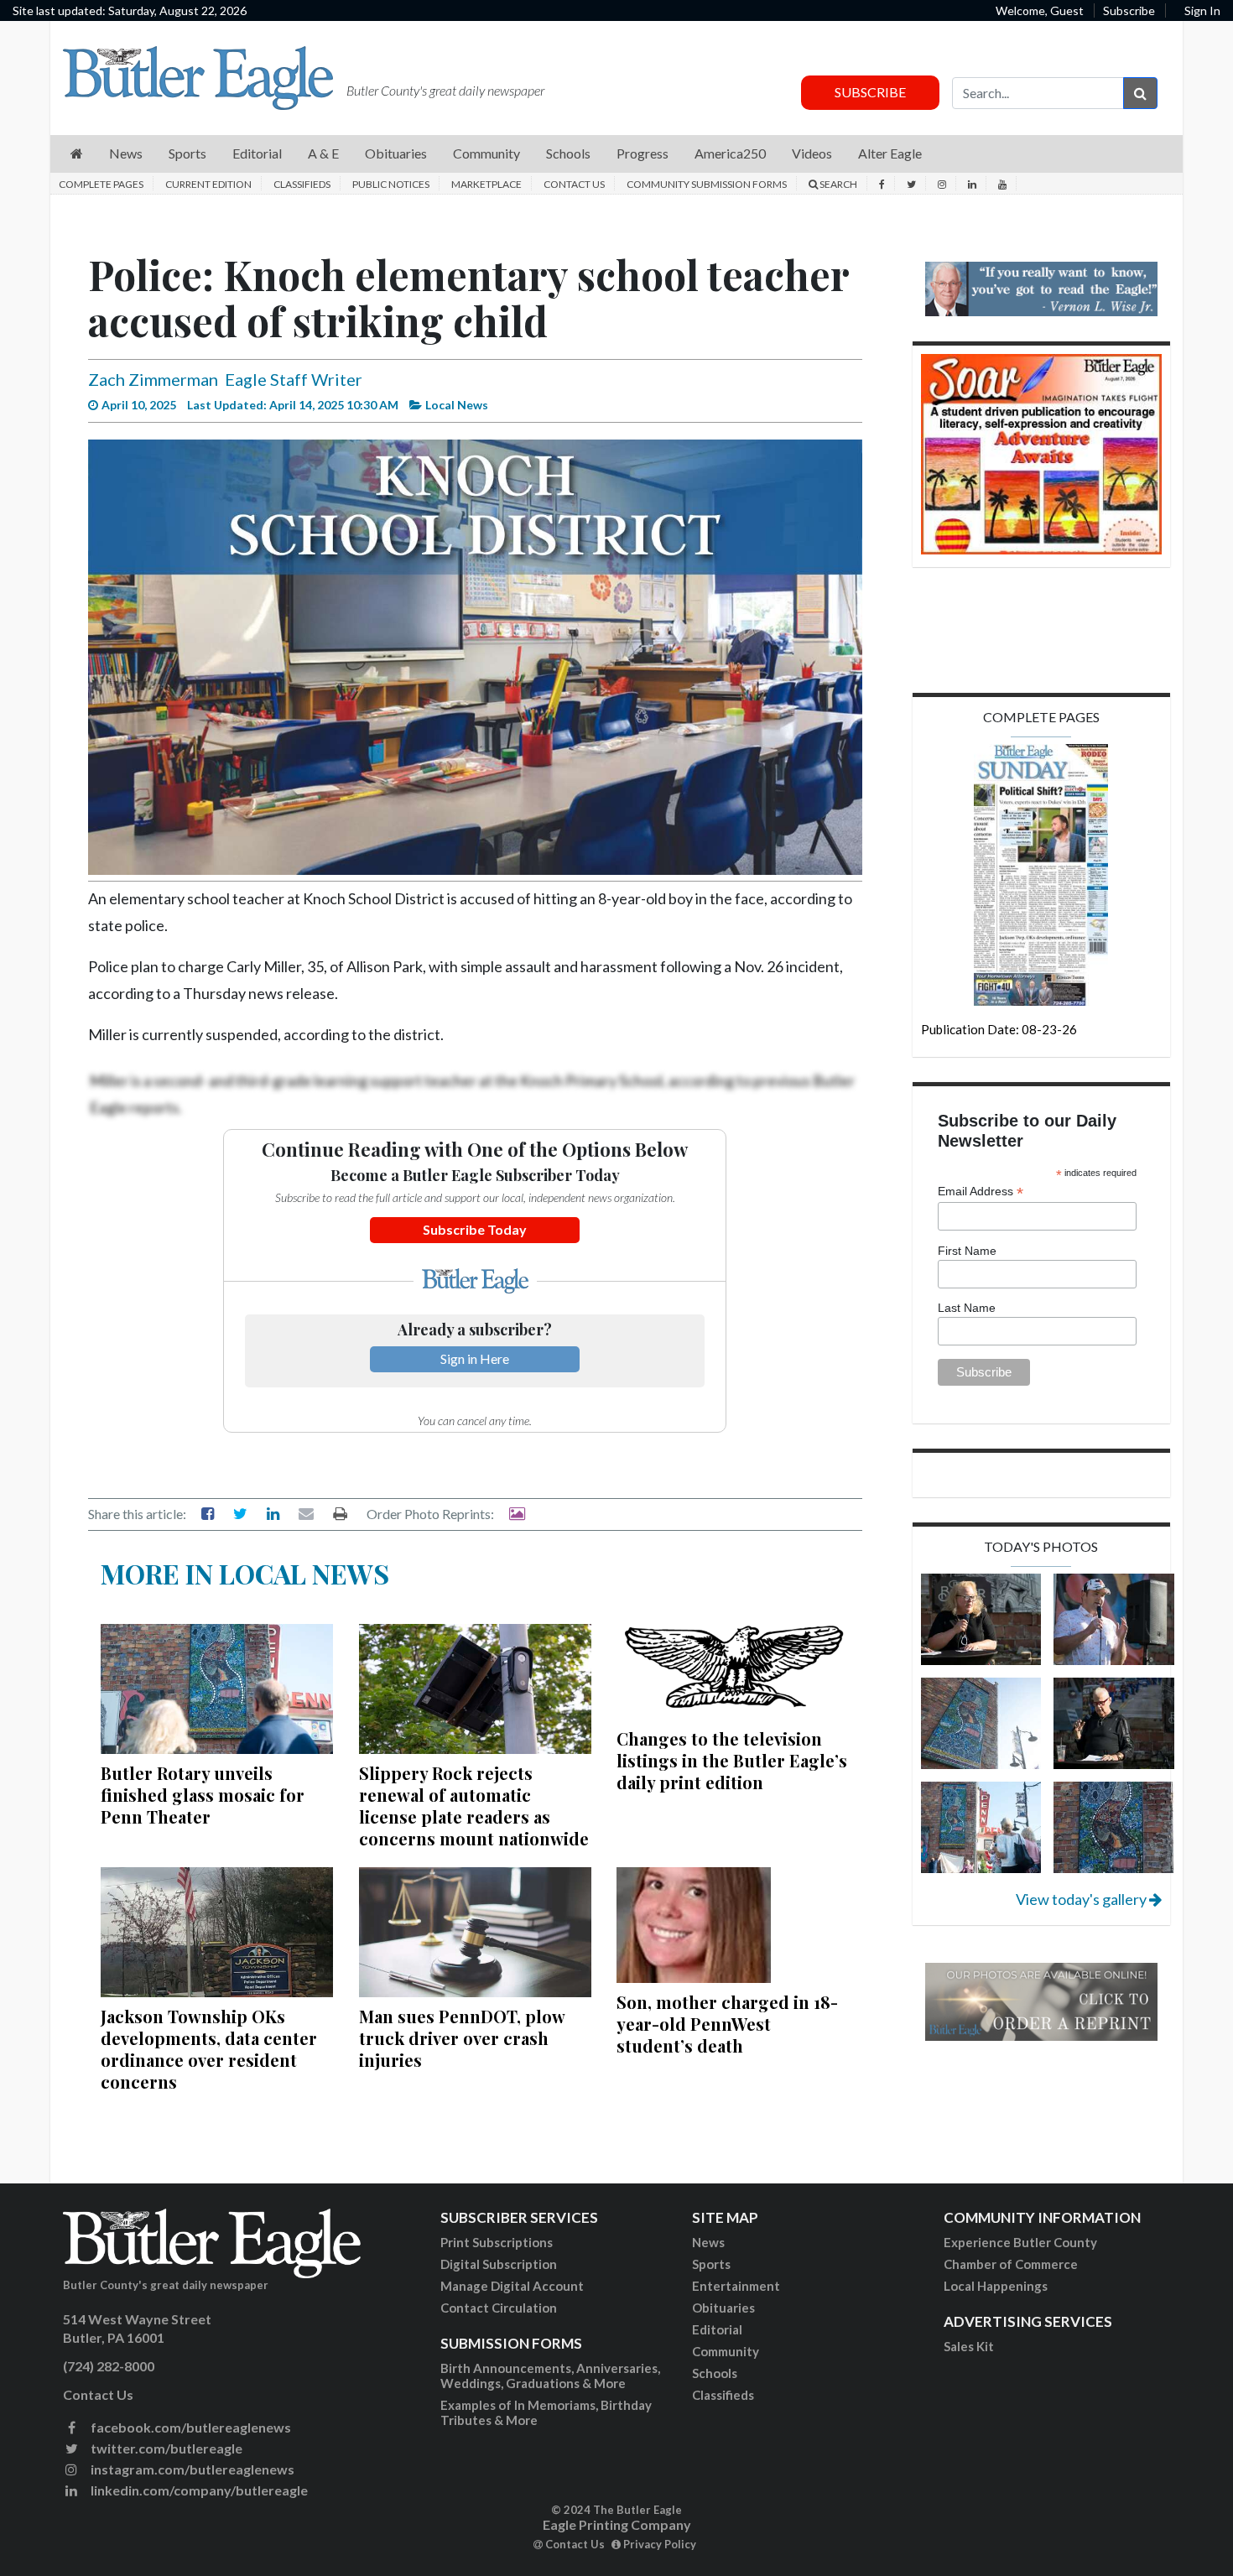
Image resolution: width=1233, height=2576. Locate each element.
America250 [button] (730, 153)
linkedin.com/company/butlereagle (198, 2490)
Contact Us (574, 184)
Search (838, 184)
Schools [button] (568, 153)
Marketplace (486, 184)
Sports (711, 2264)
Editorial (717, 2329)
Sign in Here (475, 1358)
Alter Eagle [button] (890, 153)
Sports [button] (187, 153)
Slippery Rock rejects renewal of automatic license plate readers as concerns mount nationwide (474, 1806)
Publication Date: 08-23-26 (999, 1029)
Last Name (967, 1308)
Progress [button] (643, 153)
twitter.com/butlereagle (165, 2448)
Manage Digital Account (512, 2286)
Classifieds (302, 184)
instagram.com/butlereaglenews (191, 2469)
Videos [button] (812, 153)
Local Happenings (996, 2286)
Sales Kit (969, 2346)
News (708, 2242)
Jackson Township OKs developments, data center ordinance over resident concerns (209, 2049)
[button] (77, 154)
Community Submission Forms (707, 184)
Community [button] (486, 153)
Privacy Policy (658, 2544)
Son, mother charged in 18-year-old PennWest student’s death (727, 2024)
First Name (967, 1251)
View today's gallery (1082, 1899)
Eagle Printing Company (617, 2524)
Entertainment (736, 2286)
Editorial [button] (257, 153)
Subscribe (1129, 10)
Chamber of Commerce (1011, 2264)
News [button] (126, 153)
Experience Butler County (1020, 2242)
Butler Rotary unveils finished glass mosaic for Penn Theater (203, 1795)
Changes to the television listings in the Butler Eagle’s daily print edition (732, 1760)
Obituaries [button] (396, 153)
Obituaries (723, 2308)
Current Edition (208, 184)
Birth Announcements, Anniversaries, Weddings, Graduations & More (550, 2376)
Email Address (981, 1192)
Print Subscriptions (497, 2242)
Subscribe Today (475, 1229)
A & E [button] (323, 153)
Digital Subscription (499, 2264)
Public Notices (391, 184)
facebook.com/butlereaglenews (190, 2427)
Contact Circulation (499, 2308)
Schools (715, 2373)
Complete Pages (101, 184)
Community (726, 2351)
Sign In (1202, 10)
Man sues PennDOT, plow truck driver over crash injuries (462, 2038)
